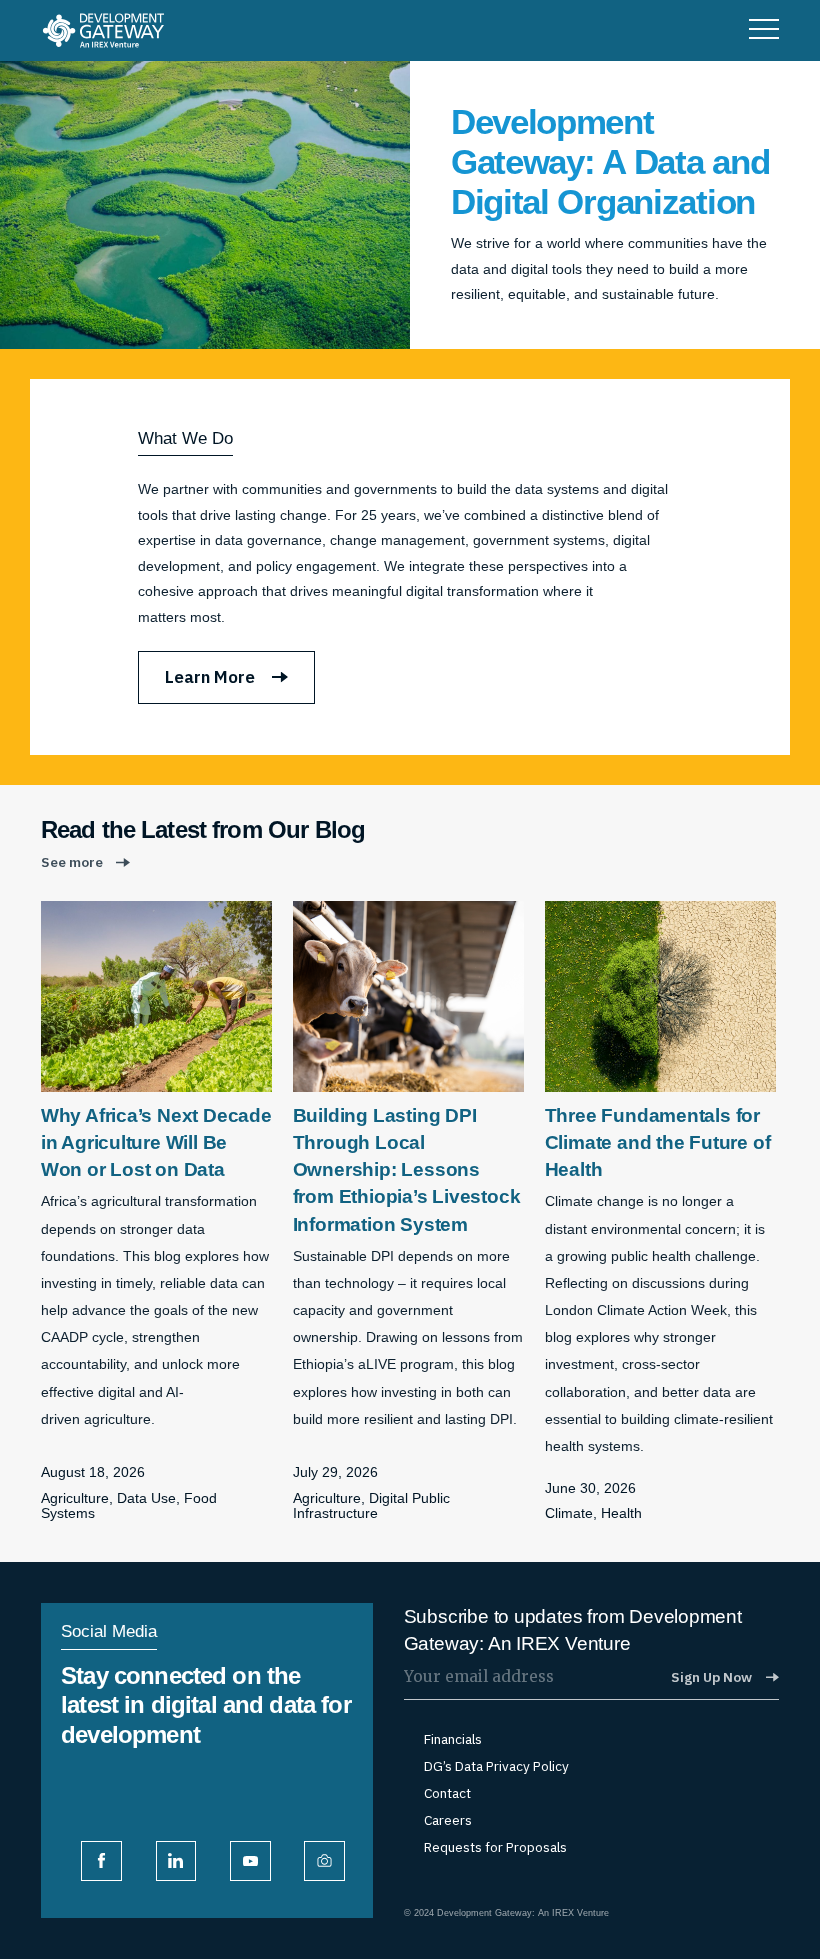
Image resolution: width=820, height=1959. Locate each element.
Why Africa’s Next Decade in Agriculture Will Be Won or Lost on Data (156, 1142)
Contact (447, 1793)
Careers (448, 1820)
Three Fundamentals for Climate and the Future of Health (658, 1142)
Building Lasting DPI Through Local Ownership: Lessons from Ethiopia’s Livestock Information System (407, 1170)
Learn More (210, 677)
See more (72, 862)
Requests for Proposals (495, 1847)
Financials (453, 1739)
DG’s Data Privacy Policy (496, 1766)
